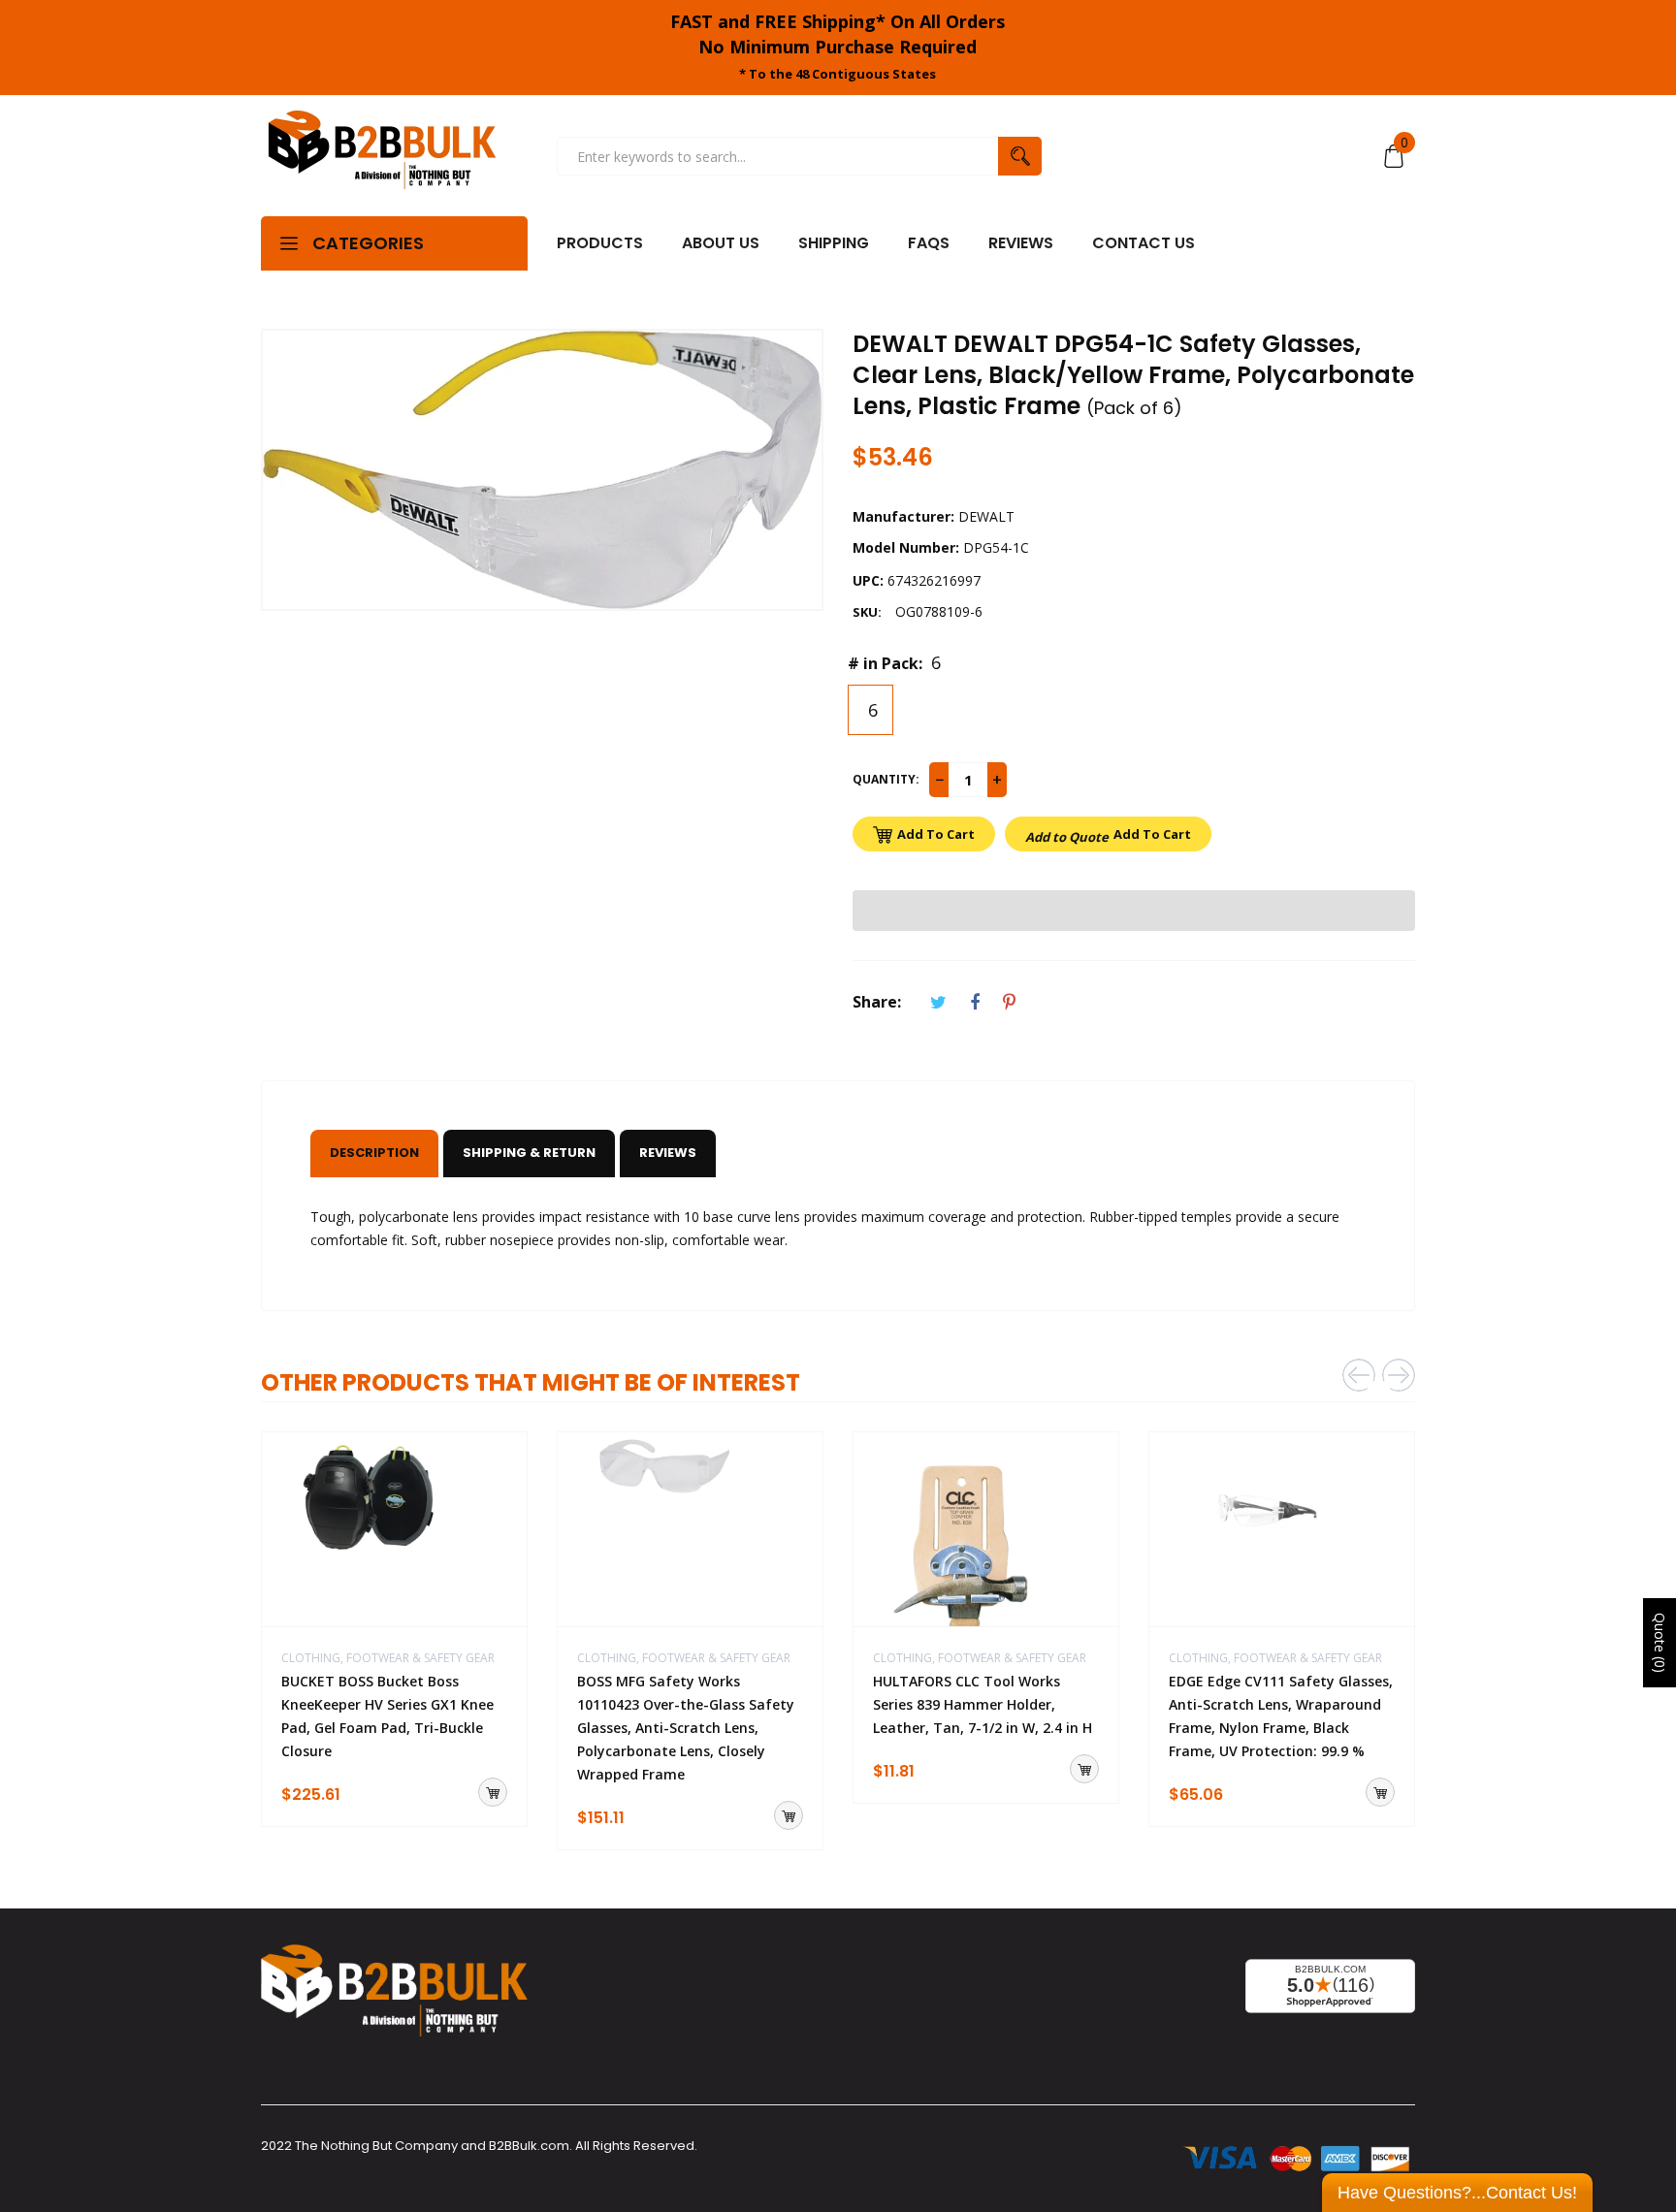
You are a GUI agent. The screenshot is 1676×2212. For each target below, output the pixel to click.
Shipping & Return (529, 1153)
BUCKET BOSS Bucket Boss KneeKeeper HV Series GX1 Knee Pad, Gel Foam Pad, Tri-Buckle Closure (387, 1716)
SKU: (867, 612)
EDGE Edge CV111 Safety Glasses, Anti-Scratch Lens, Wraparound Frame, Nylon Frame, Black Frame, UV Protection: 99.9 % (1281, 1716)
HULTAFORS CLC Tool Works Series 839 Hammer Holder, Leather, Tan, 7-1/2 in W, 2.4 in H (983, 1704)
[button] (1134, 911)
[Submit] (493, 1792)
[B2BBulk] (382, 156)
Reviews (668, 1153)
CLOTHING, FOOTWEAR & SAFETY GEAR (388, 1658)
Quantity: (886, 779)
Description (374, 1153)
